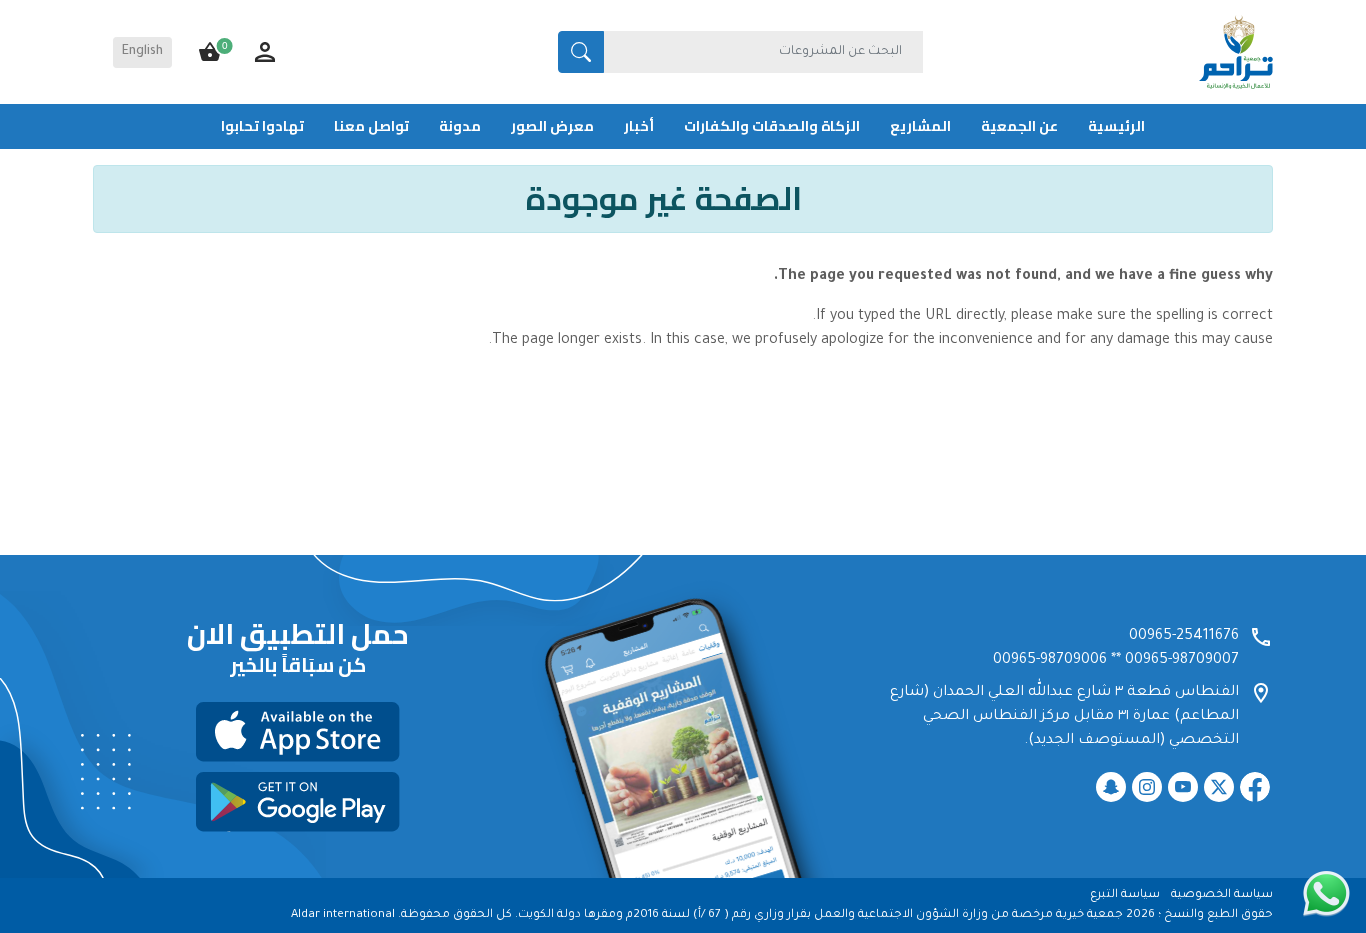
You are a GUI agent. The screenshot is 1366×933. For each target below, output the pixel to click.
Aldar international (343, 915)
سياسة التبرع (1125, 895)
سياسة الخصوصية (1222, 895)
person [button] (265, 52)
